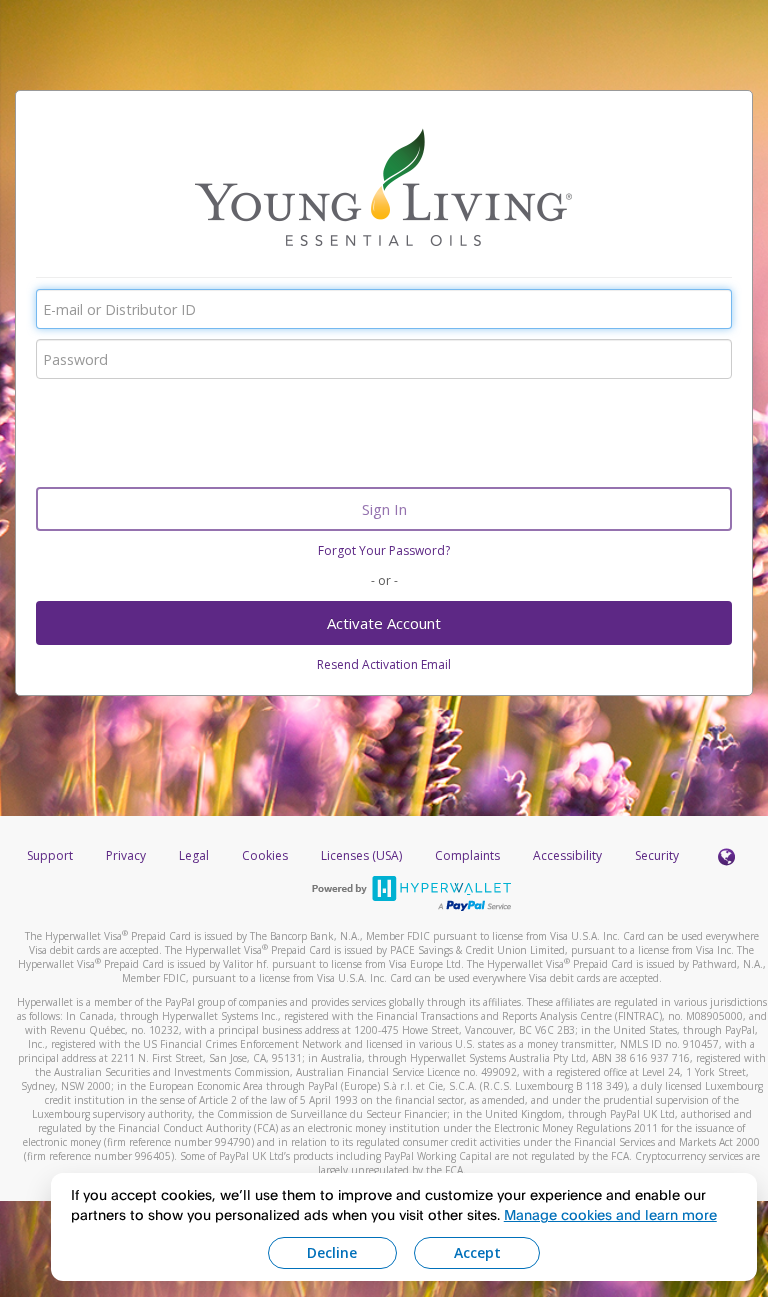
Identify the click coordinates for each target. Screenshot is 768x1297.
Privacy (126, 855)
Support (50, 855)
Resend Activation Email (384, 664)
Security (657, 855)
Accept (477, 1252)
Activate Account (384, 623)
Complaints (469, 855)
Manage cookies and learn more (610, 1214)
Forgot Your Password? (384, 550)
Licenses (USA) (363, 855)
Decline (332, 1252)
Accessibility (567, 855)
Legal (194, 855)
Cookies (265, 855)
